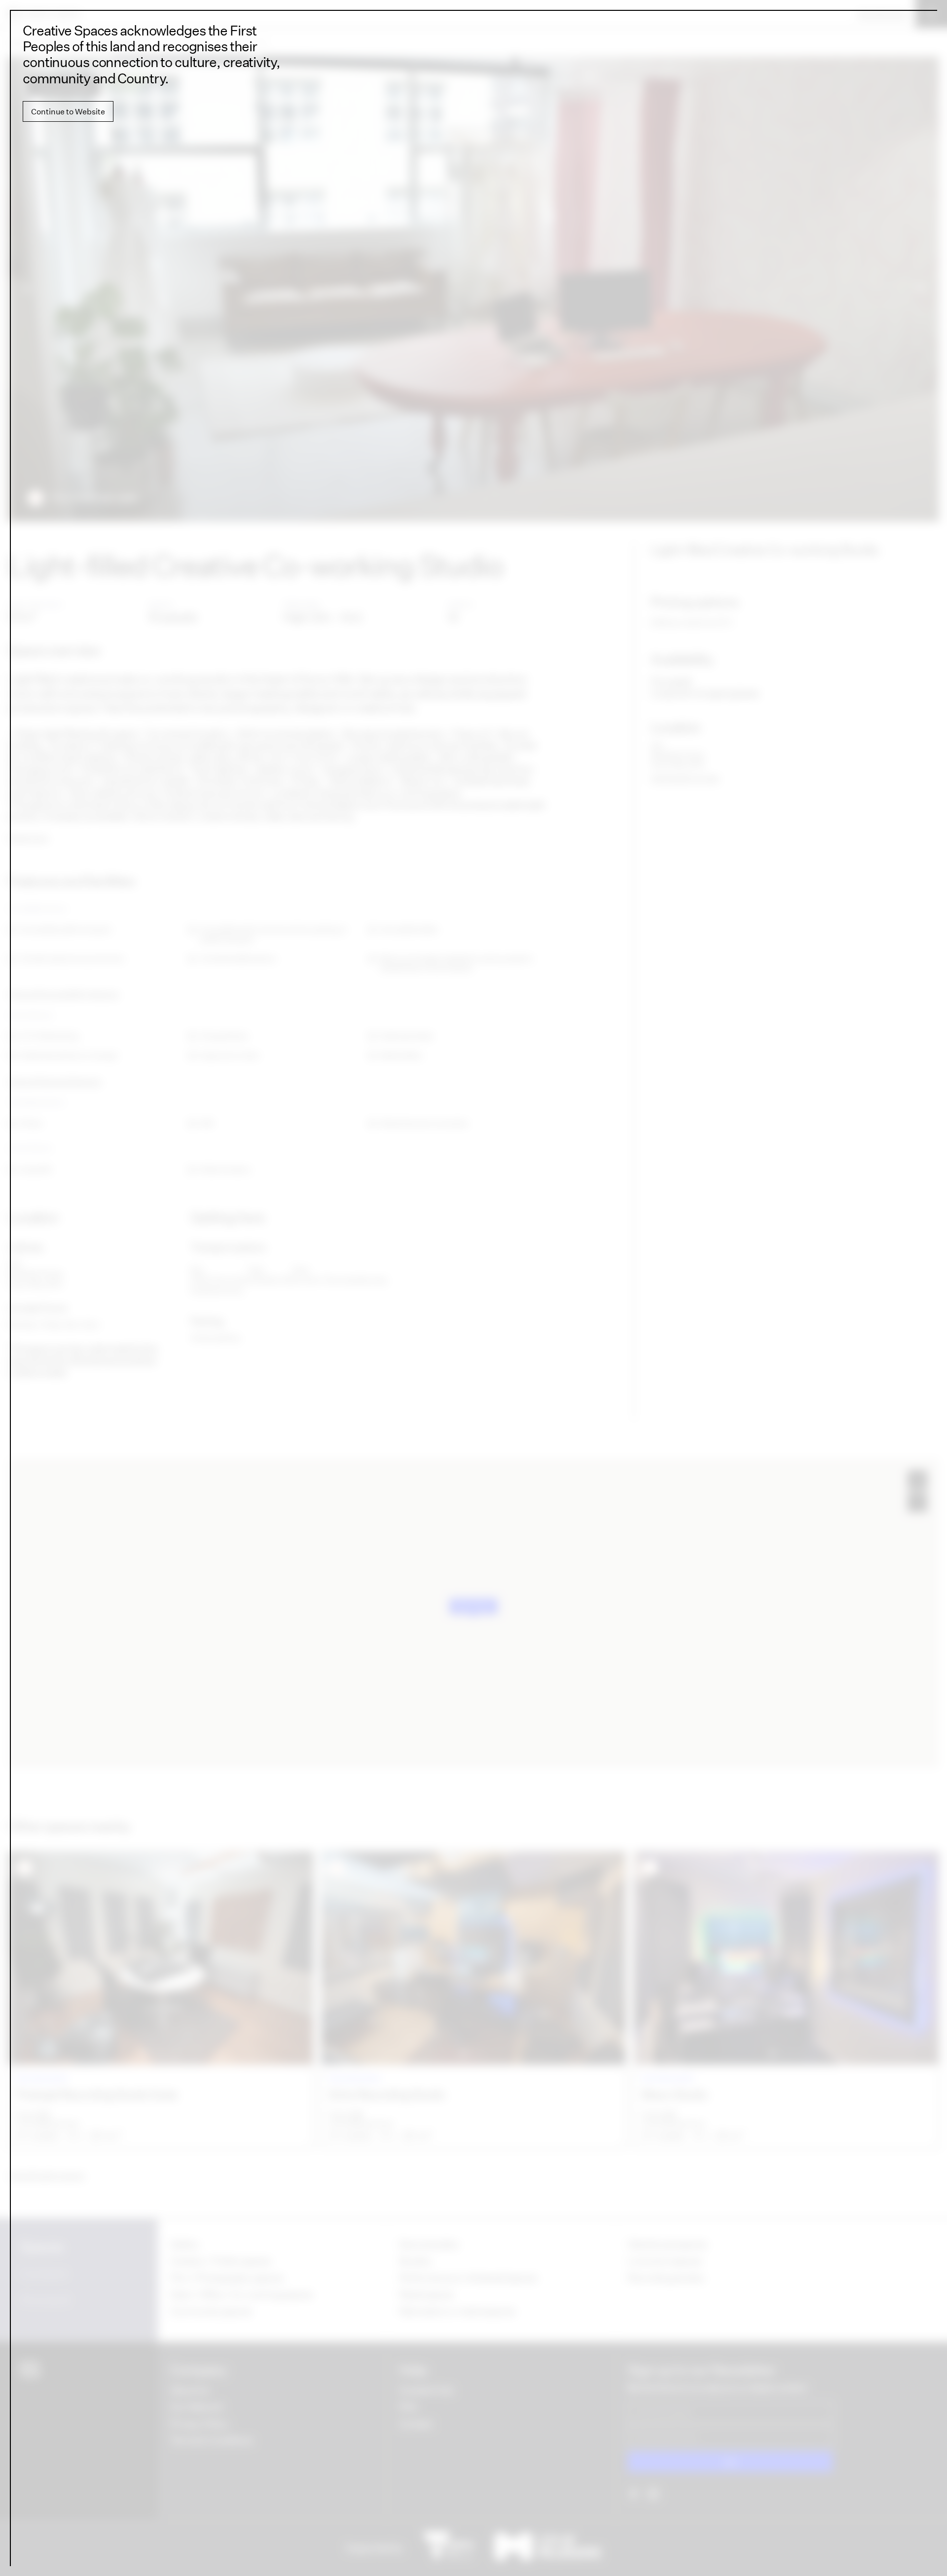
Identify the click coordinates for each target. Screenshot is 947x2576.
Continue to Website (68, 111)
